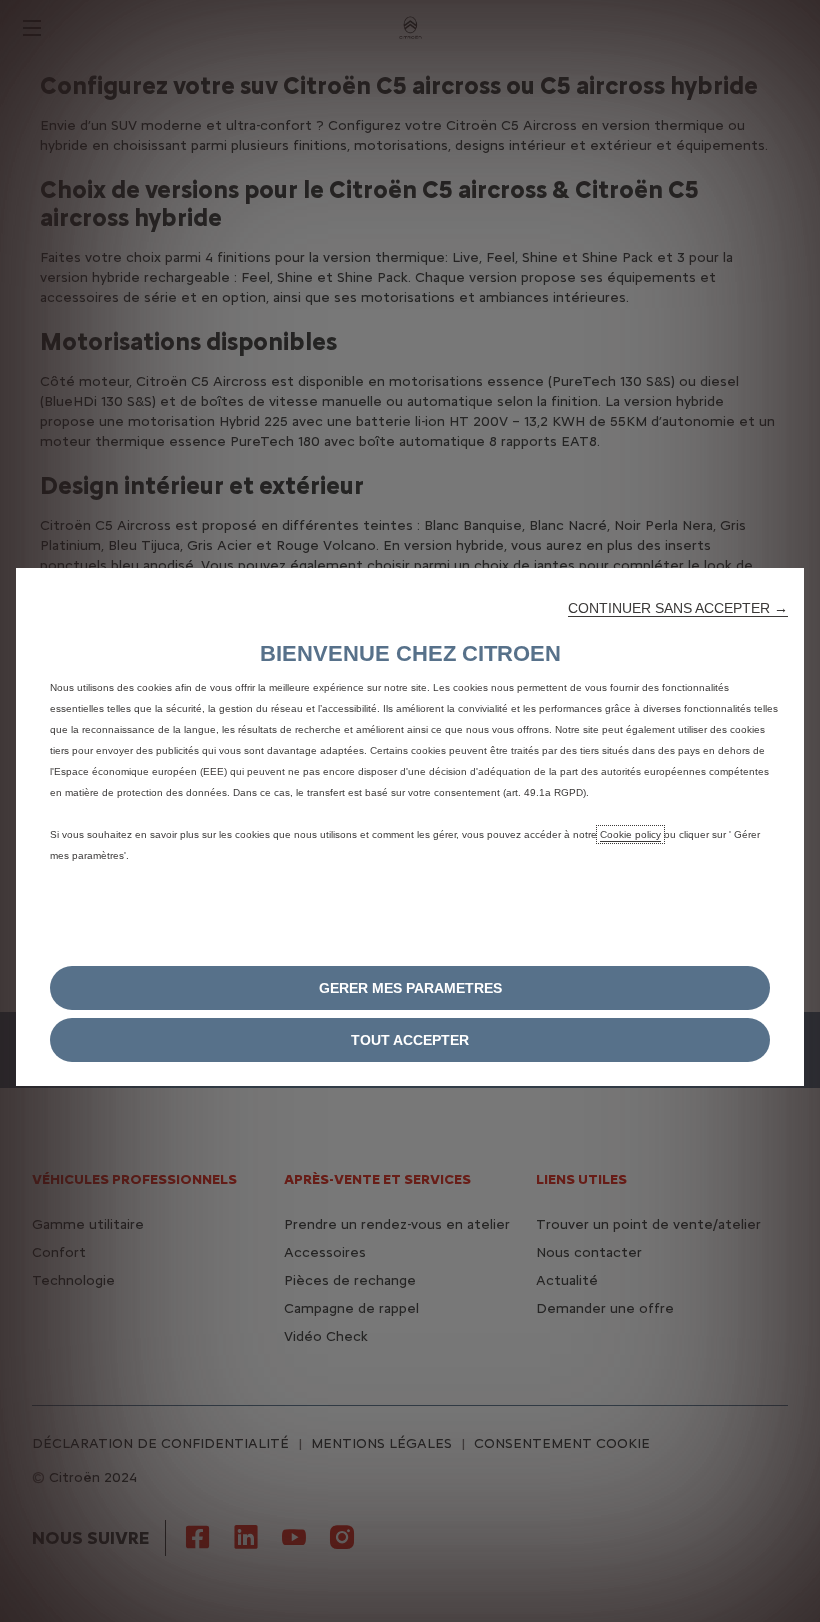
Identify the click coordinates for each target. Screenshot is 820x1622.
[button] (678, 608)
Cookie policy (630, 834)
